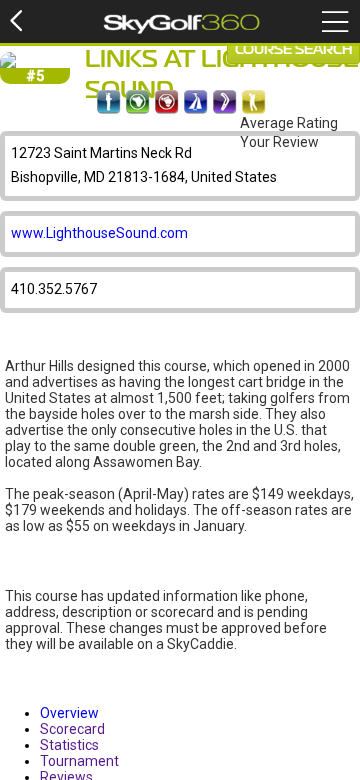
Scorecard (72, 729)
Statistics (69, 745)
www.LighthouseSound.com (99, 233)
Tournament (79, 761)
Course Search (293, 50)
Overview (69, 713)
